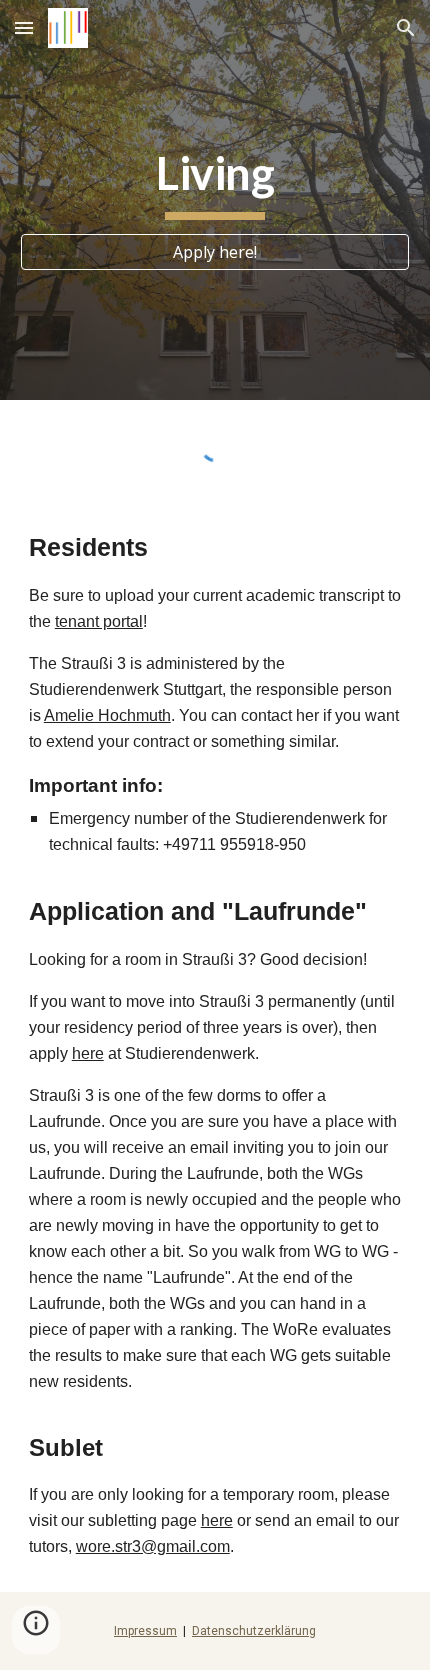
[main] (215, 182)
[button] (24, 27)
